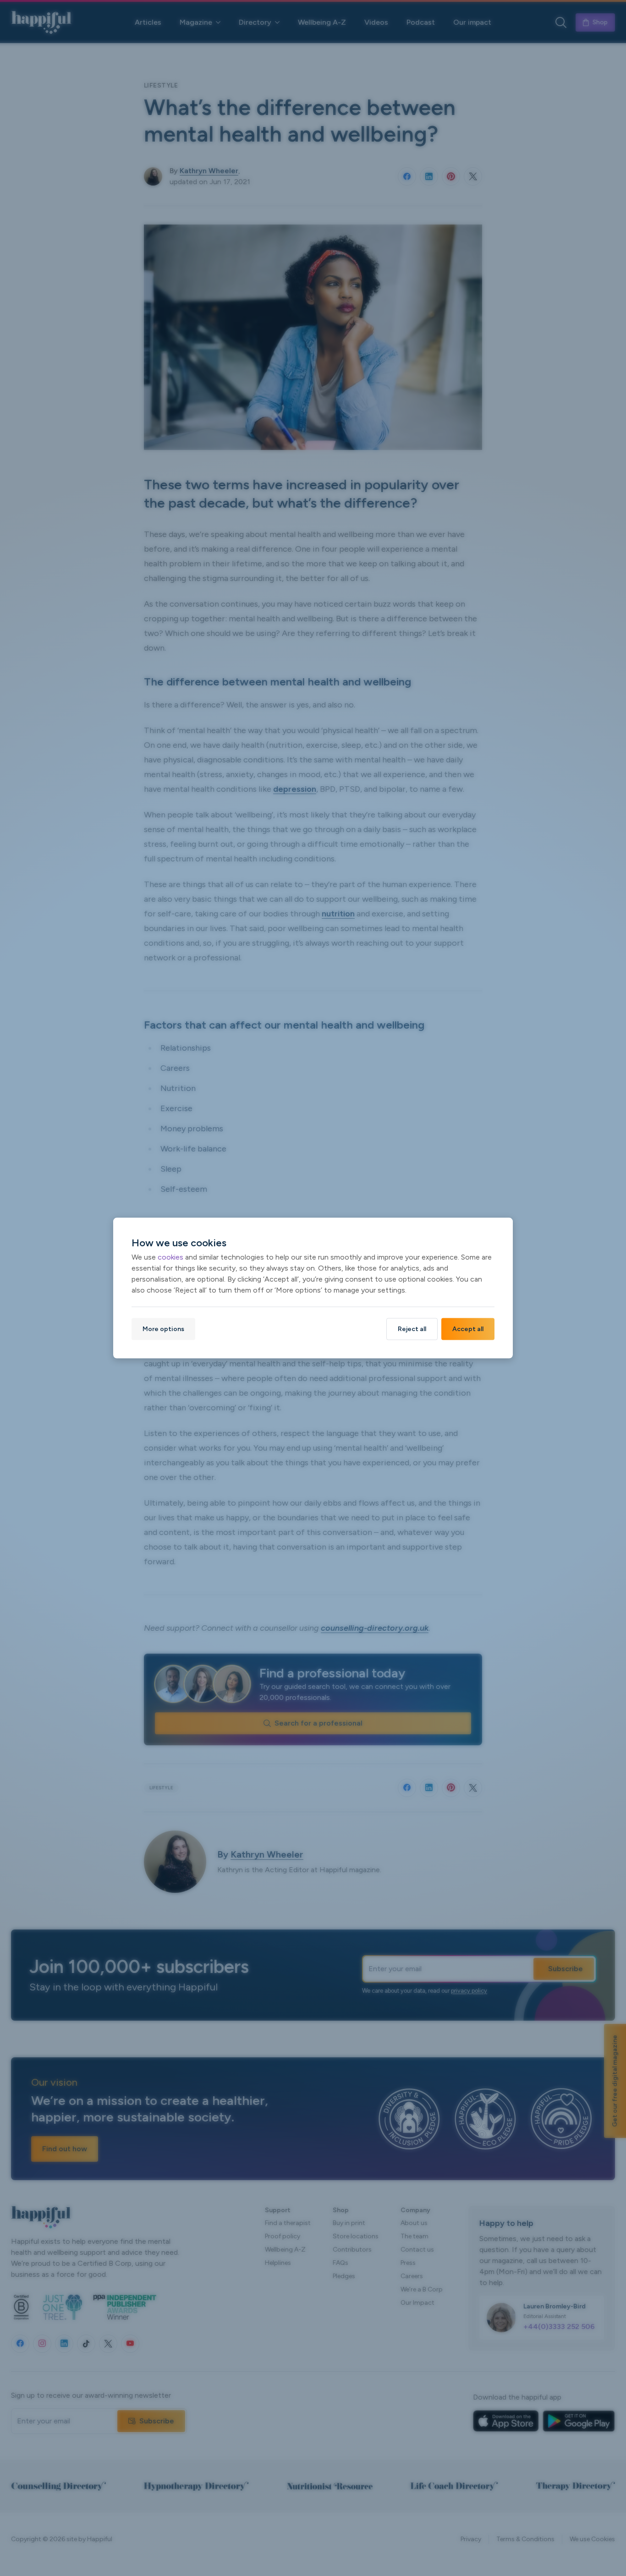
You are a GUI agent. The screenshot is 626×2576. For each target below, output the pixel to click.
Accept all (468, 1329)
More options (163, 1329)
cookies (170, 1257)
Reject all (412, 1329)
